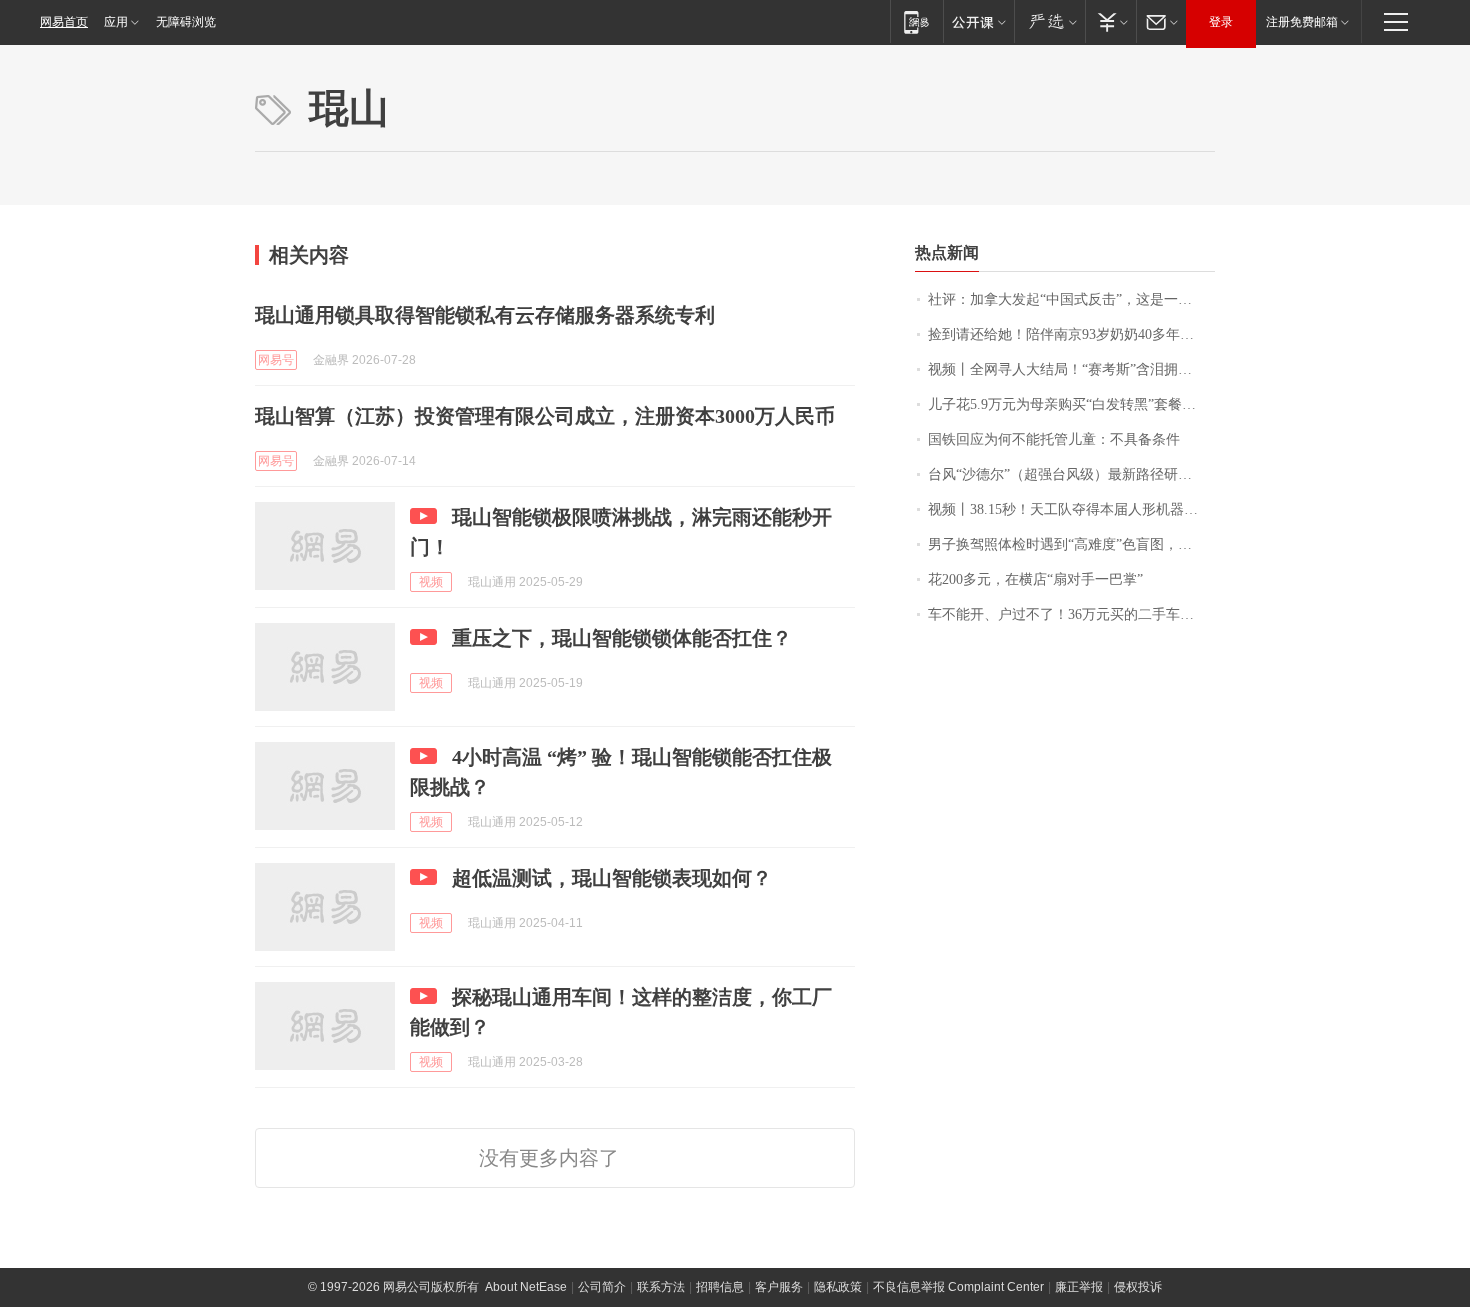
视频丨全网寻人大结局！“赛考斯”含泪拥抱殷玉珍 (1071, 369)
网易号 (276, 360)
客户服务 (779, 1287)
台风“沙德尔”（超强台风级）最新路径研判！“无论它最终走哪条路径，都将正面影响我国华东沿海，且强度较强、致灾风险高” (1071, 474)
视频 (431, 582)
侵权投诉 (1138, 1287)
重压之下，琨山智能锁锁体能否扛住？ (622, 638)
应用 (116, 22)
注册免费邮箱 (1302, 22)
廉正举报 (1079, 1287)
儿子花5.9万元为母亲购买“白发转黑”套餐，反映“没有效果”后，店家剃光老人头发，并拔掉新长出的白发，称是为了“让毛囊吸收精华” (1071, 404)
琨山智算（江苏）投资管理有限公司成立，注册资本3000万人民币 (545, 416)
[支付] (1110, 21)
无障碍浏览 (186, 22)
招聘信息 (720, 1287)
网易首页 (64, 22)
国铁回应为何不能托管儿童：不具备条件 (1054, 439)
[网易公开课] (978, 21)
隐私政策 (838, 1287)
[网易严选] (1049, 21)
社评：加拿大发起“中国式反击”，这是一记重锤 (1071, 299)
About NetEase (526, 1287)
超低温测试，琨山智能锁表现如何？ (612, 878)
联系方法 (661, 1287)
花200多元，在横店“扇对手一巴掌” (1035, 579)
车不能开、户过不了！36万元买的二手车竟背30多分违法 (1071, 614)
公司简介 (602, 1287)
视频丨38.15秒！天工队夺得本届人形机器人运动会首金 (1071, 509)
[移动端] (916, 21)
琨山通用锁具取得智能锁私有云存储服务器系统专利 (485, 315)
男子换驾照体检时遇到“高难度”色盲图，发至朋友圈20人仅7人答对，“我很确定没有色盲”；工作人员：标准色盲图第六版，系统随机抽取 (1071, 544)
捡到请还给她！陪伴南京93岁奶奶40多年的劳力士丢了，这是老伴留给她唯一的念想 (1071, 334)
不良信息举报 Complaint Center (958, 1287)
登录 (1221, 22)
